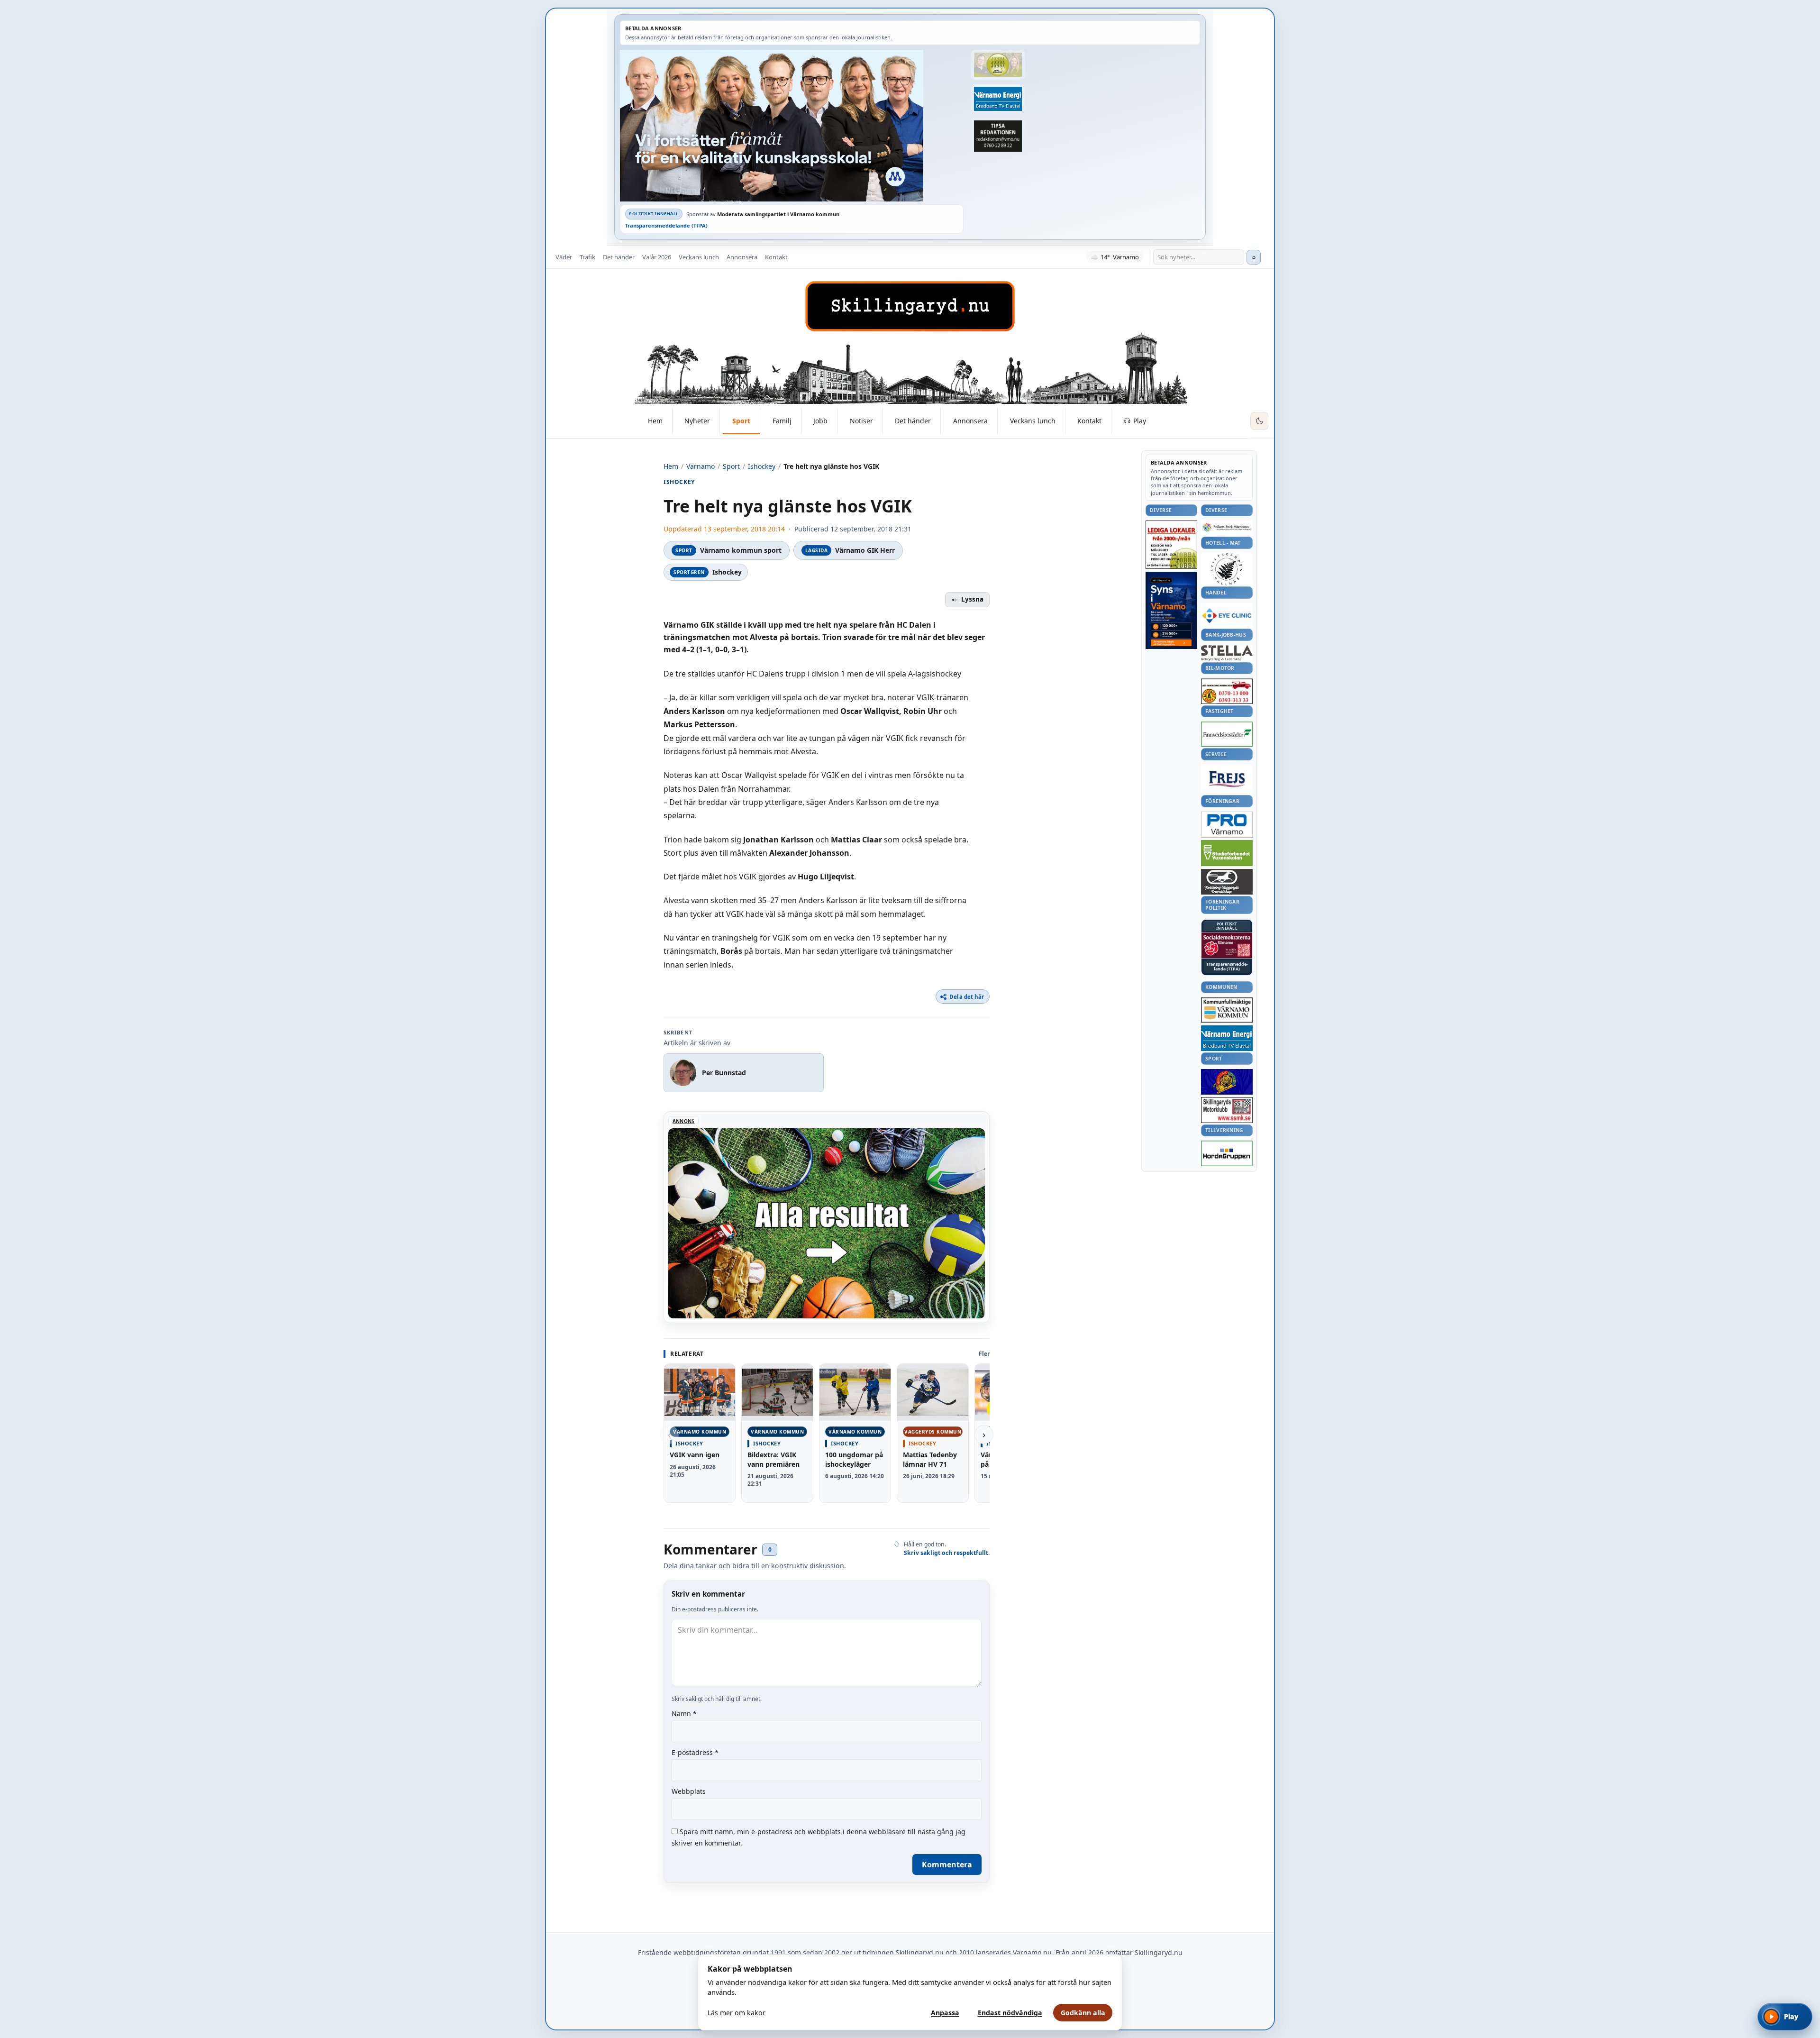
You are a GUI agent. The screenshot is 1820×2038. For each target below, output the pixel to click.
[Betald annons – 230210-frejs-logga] (1227, 779)
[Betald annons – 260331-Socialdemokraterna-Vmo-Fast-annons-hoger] (1227, 945)
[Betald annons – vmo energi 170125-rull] (1227, 1038)
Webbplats (689, 1791)
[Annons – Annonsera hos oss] (1171, 611)
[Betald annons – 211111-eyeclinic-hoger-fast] (1227, 615)
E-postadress (695, 1752)
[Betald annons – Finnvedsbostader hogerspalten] (1227, 734)
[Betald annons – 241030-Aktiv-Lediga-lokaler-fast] (1171, 545)
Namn (684, 1714)
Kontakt (776, 257)
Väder (564, 257)
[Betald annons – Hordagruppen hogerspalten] (1227, 1153)
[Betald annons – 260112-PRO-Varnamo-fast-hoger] (1227, 825)
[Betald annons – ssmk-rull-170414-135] (1227, 1110)
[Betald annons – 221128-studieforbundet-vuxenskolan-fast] (1227, 853)
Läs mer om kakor (737, 2013)
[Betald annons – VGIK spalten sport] (1227, 1082)
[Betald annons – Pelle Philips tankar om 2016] (998, 99)
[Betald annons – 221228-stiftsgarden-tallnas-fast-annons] (1227, 569)
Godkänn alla (1083, 2013)
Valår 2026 (657, 257)
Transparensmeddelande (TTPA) (666, 225)
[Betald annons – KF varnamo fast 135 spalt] (1227, 1010)
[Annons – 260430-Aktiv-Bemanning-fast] (998, 65)
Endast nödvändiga (1010, 2013)
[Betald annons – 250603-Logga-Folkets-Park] (1227, 528)
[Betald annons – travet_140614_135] (1227, 882)
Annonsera (742, 257)
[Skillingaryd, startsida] (910, 306)
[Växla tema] (1259, 421)
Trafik (587, 257)
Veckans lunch (699, 257)
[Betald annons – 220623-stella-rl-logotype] (1227, 653)
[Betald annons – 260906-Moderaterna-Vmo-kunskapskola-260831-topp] (792, 126)
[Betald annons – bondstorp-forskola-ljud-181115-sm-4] (998, 136)
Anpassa (945, 2013)
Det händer (619, 257)
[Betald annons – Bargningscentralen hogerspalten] (1227, 691)
